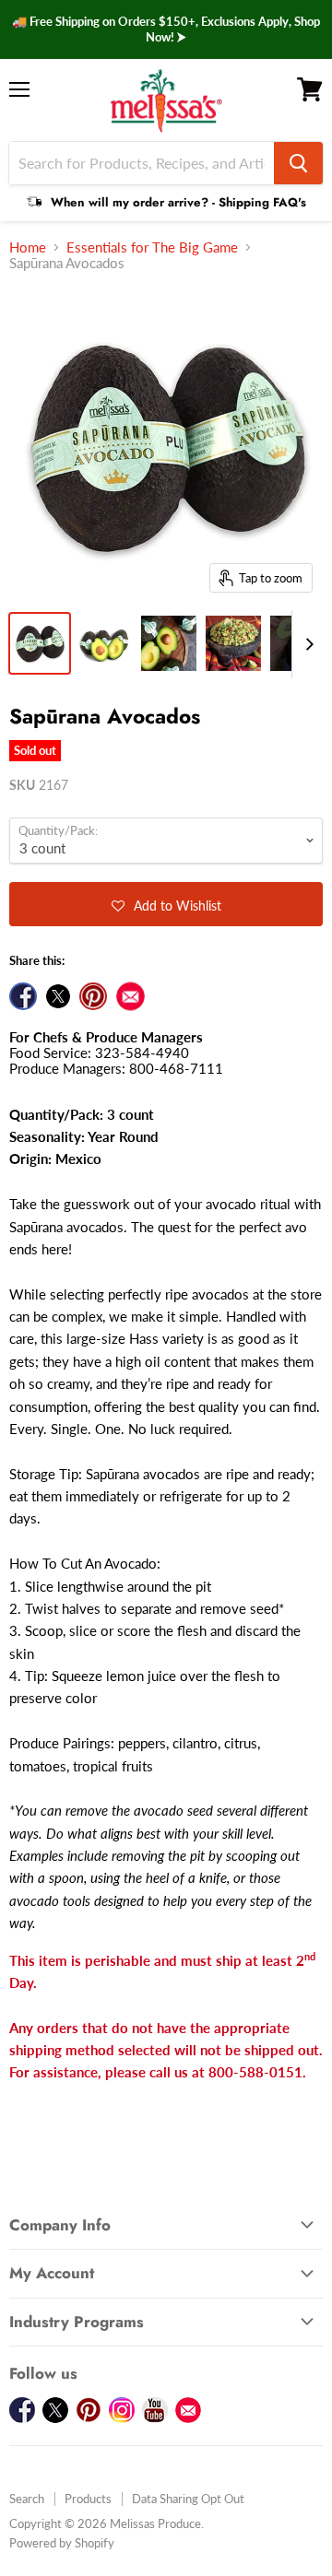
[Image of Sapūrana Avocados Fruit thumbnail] (40, 643)
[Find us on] (130, 996)
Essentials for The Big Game (152, 247)
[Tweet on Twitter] (58, 996)
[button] (166, 904)
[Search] (298, 163)
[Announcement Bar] (166, 29)
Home (28, 247)
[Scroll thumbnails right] (306, 644)
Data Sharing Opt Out (188, 2499)
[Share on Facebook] (23, 996)
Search (27, 2499)
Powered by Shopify (62, 2543)
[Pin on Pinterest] (93, 996)
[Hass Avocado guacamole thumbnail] (233, 643)
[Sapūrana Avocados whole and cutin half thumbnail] (169, 643)
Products (88, 2499)
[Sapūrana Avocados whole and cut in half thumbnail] (104, 643)
